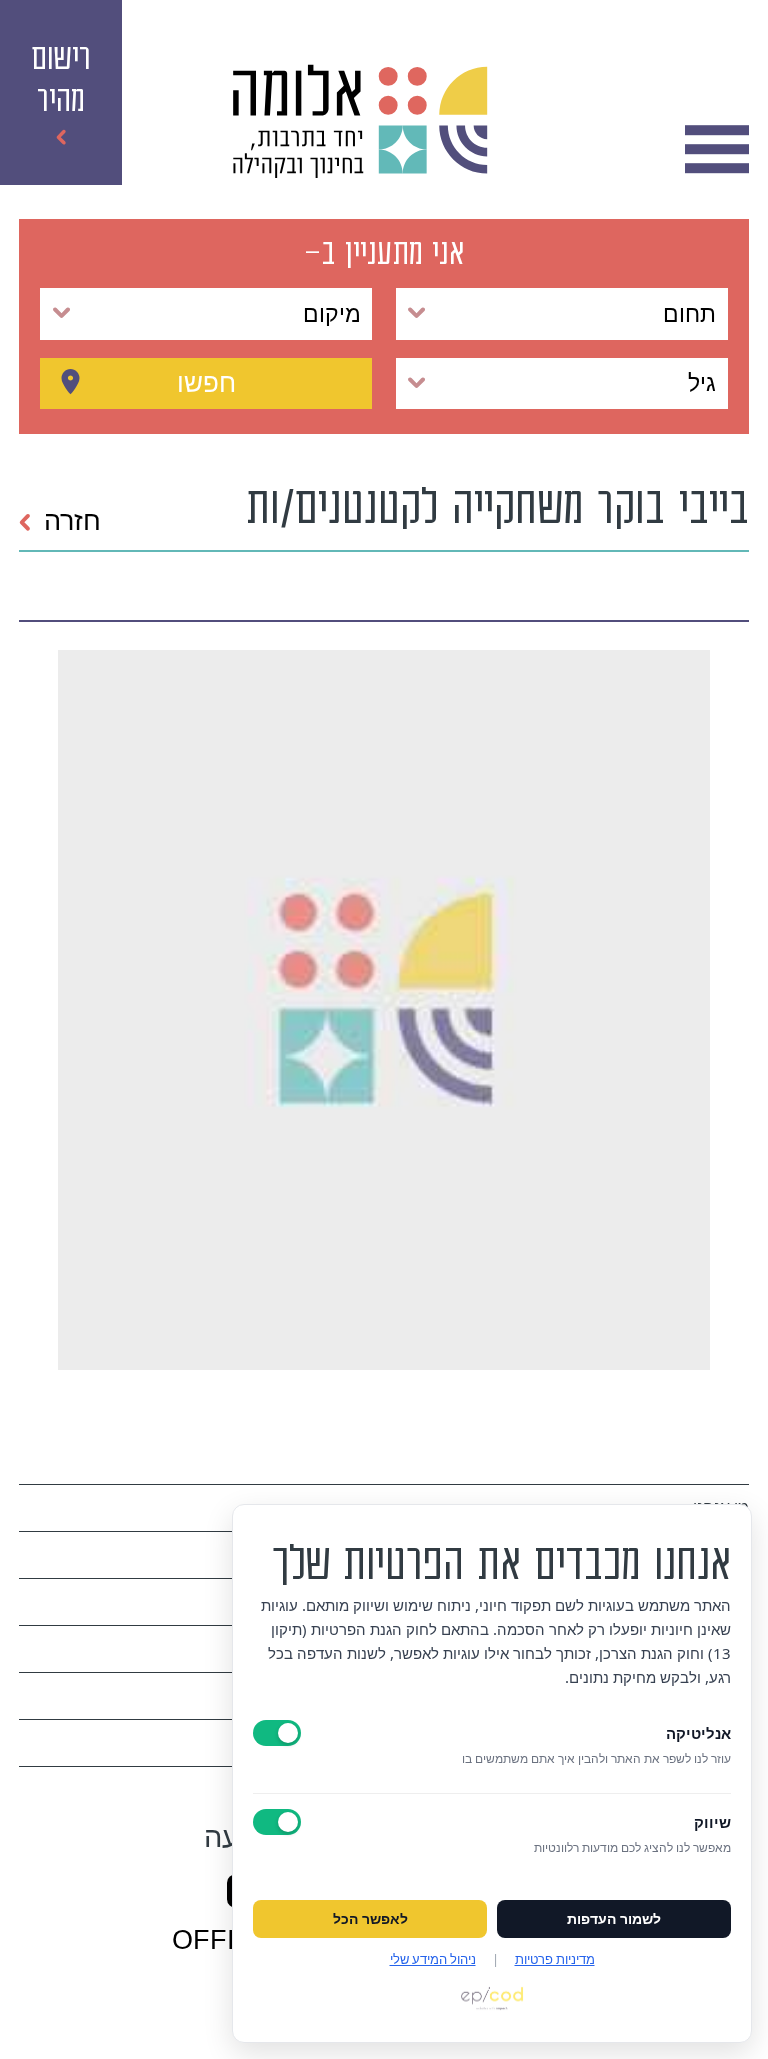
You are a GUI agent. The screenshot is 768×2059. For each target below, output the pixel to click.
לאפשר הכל (370, 1919)
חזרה (72, 521)
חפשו (206, 383)
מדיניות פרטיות (555, 1959)
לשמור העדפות (614, 1919)
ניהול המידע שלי (433, 1959)
